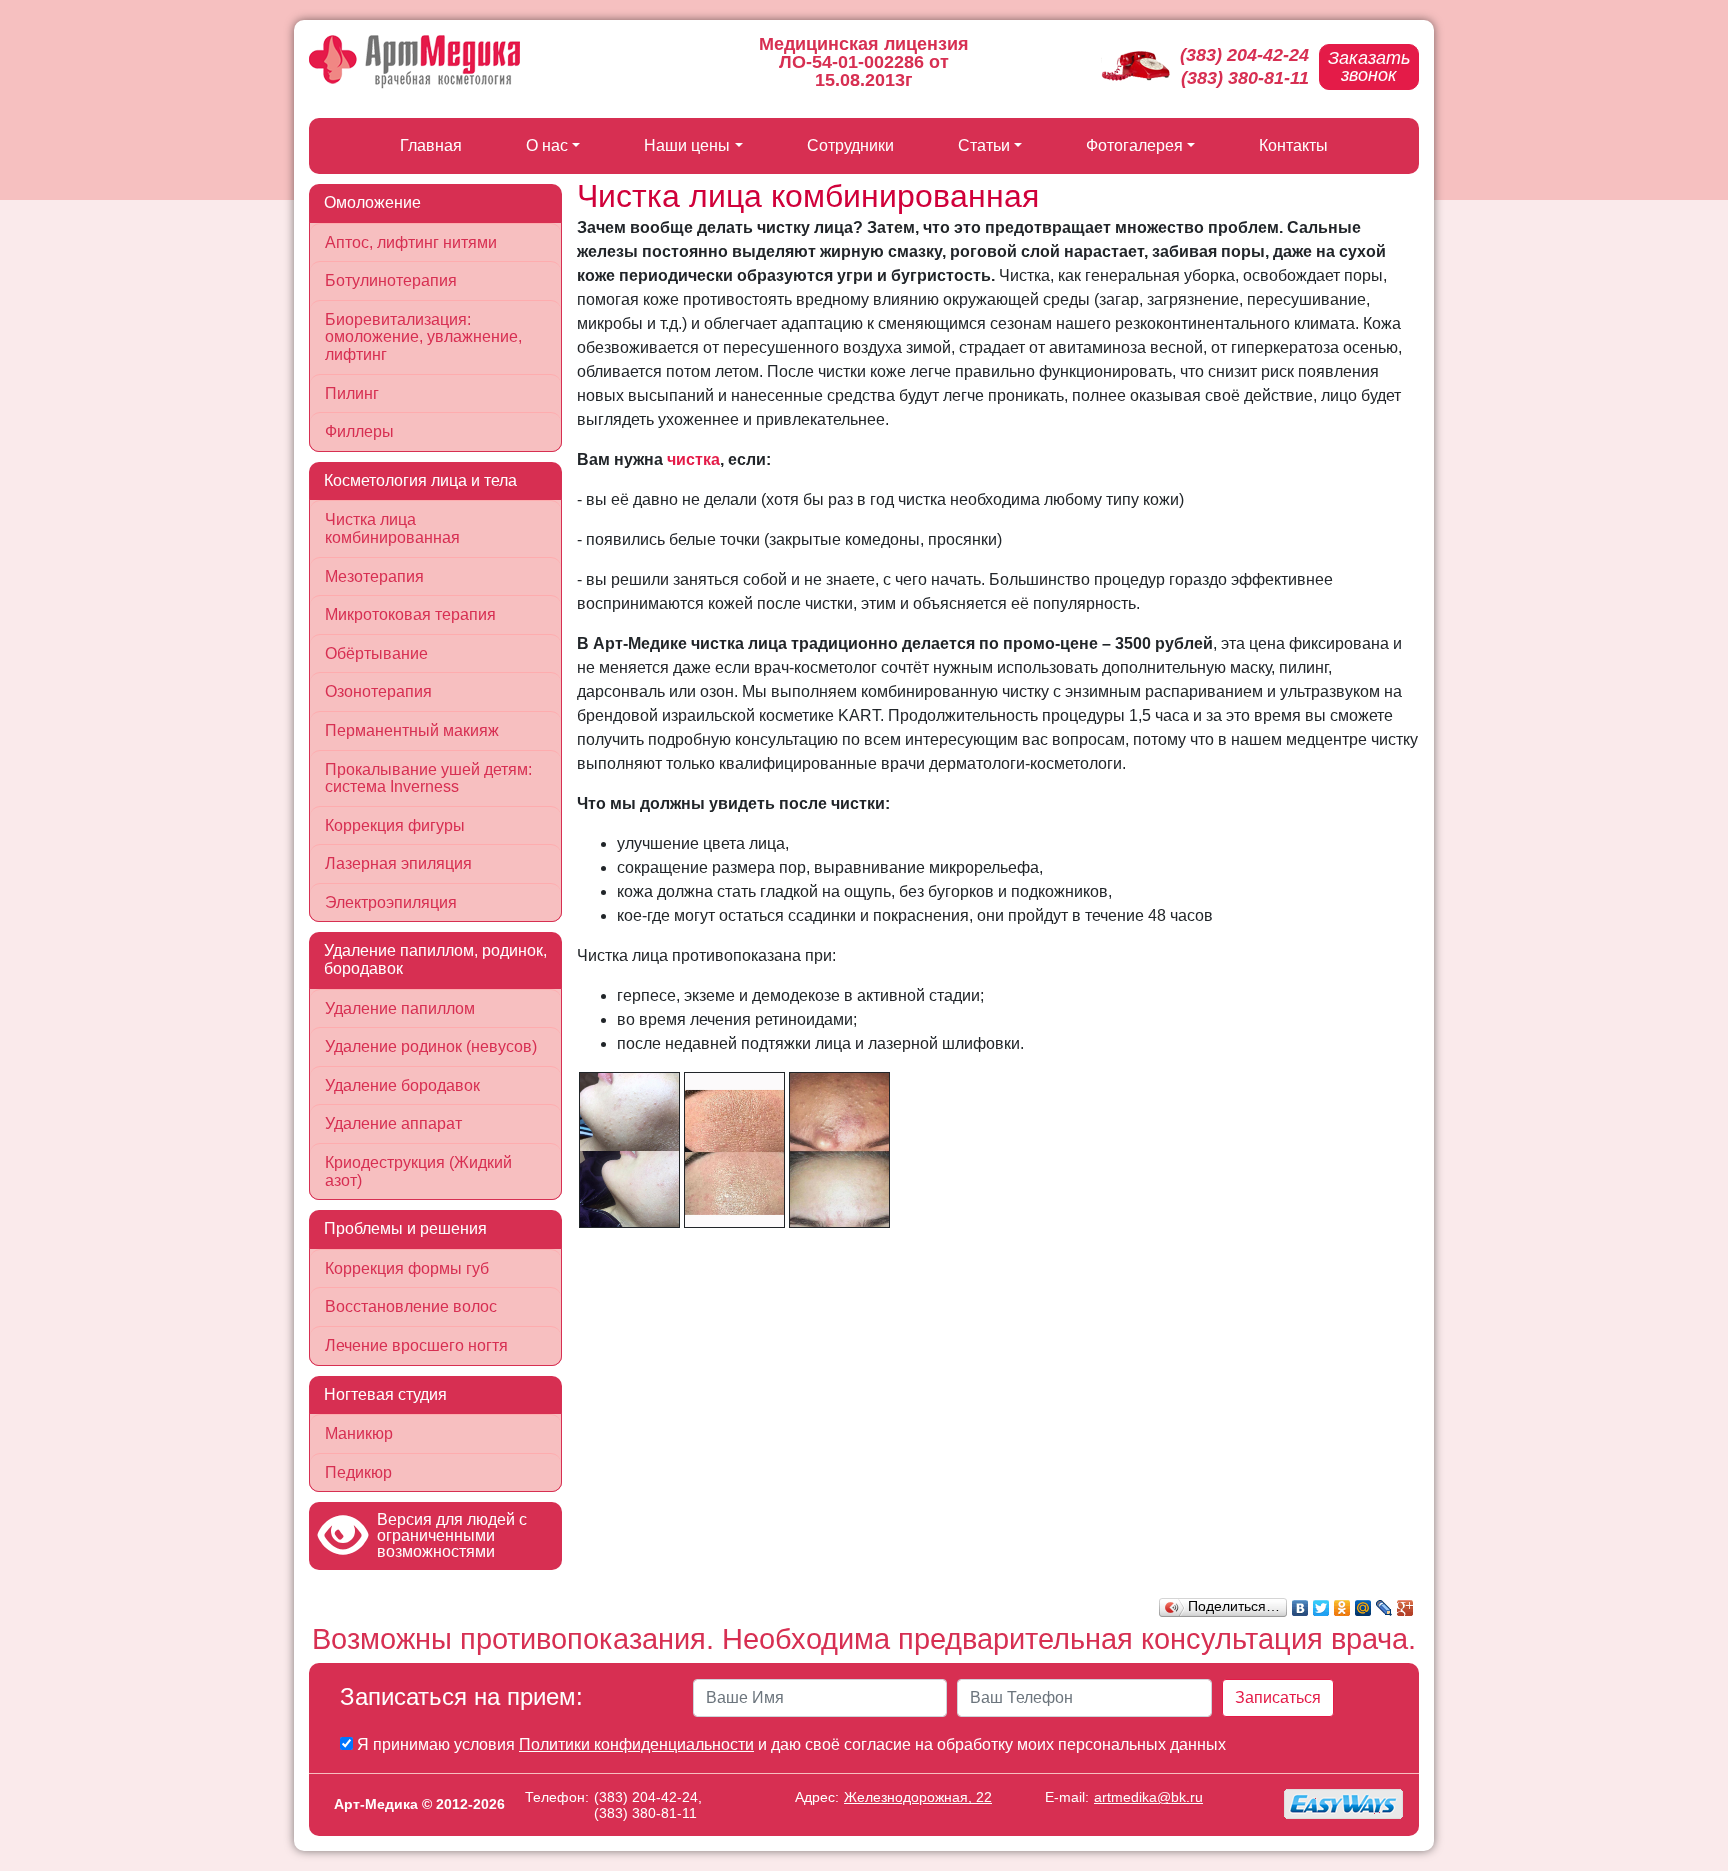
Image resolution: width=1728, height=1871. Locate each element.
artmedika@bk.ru (1148, 1797)
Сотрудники (850, 145)
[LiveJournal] (1384, 1603)
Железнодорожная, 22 (918, 1797)
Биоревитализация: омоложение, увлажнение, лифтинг (423, 337)
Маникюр (359, 1433)
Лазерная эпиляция (398, 863)
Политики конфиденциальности (636, 1744)
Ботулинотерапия (391, 280)
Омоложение (372, 202)
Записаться (1278, 1697)
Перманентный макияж (412, 730)
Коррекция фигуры (395, 825)
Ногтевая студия (385, 1394)
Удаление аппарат (393, 1123)
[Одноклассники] (1342, 1603)
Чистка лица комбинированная (392, 528)
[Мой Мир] (1363, 1603)
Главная (431, 145)
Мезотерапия (374, 576)
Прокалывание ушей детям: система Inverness (428, 778)
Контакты (1293, 145)
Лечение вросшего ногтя (416, 1345)
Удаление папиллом (400, 1008)
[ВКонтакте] (1300, 1603)
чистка (693, 459)
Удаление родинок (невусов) (431, 1046)
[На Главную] (414, 62)
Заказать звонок (1369, 66)
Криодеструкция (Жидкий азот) (418, 1171)
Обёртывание (376, 653)
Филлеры (359, 431)
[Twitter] (1321, 1603)
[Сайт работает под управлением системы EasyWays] (1344, 1804)
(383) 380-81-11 (1245, 78)
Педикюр (358, 1472)
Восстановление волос (411, 1306)
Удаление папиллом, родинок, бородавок (435, 959)
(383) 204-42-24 (1244, 55)
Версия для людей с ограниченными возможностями (452, 1535)
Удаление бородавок (402, 1085)
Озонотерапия (378, 691)
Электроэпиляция (391, 902)
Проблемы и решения (405, 1228)
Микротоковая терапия (410, 614)
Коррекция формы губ (407, 1268)
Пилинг (352, 393)
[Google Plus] (1405, 1603)
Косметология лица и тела (420, 480)
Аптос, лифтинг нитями (411, 242)
